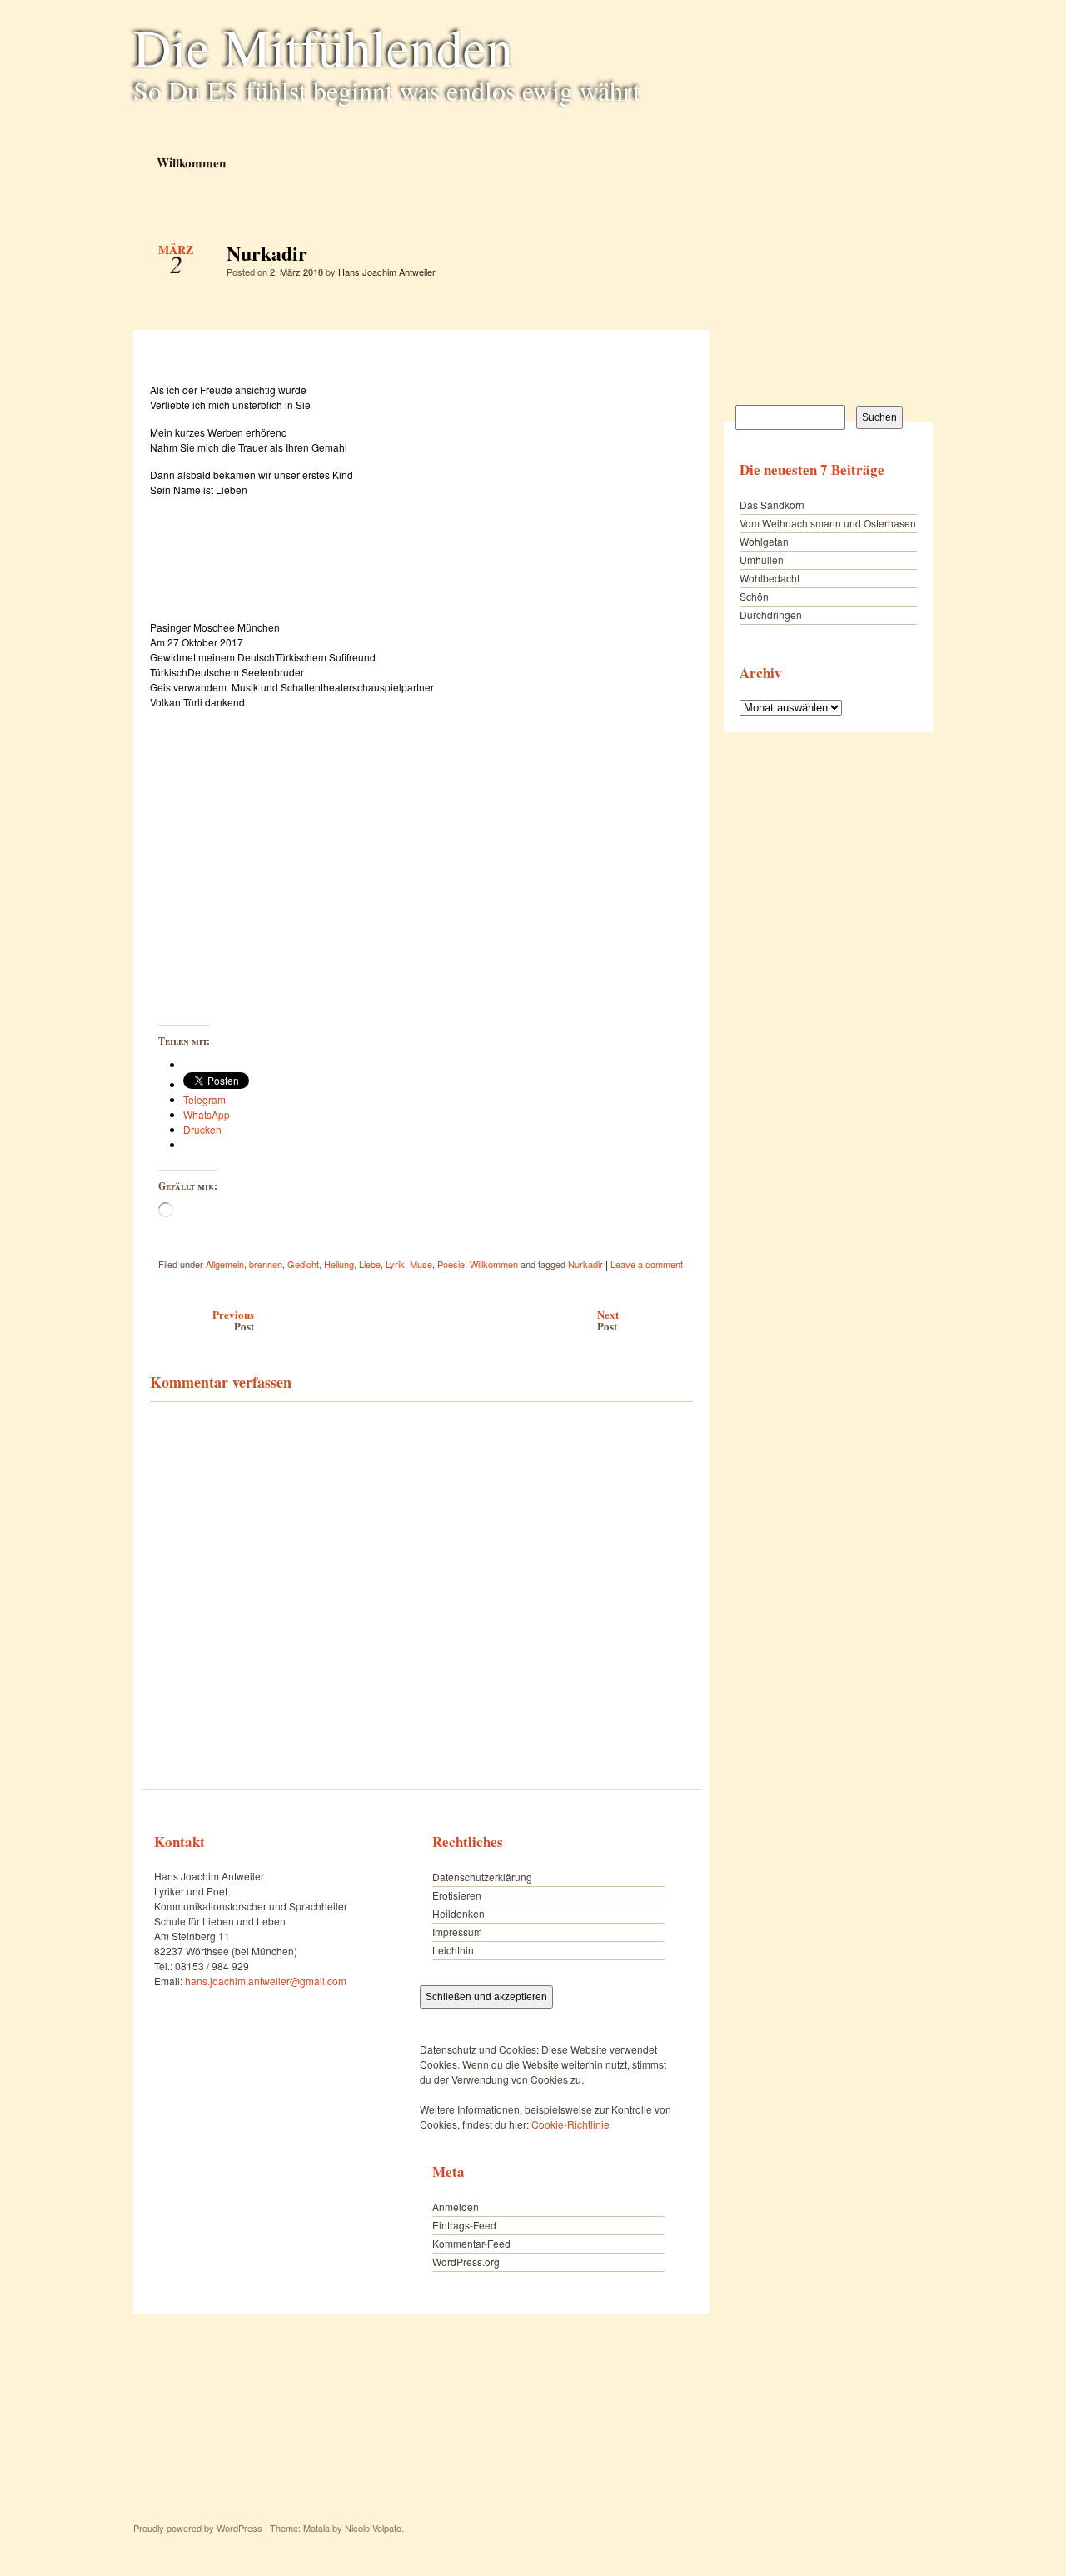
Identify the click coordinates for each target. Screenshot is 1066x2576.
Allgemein (225, 1264)
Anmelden (456, 2207)
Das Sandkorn (772, 504)
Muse (421, 1264)
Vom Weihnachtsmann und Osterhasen (828, 523)
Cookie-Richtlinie (570, 2124)
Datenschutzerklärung (482, 1877)
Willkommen (190, 162)
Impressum (457, 1932)
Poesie (451, 1264)
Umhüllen (762, 559)
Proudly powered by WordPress (198, 2528)
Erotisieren (457, 1895)
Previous (233, 1320)
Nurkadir (666, 257)
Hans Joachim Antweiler (387, 272)
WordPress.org (466, 2261)
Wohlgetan (764, 541)
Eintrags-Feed (464, 2225)
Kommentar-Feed (471, 2243)
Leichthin (453, 1950)
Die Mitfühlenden (323, 47)
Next (608, 1320)
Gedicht (303, 1264)
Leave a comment (647, 1264)
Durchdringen (771, 614)
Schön (754, 596)
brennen (266, 1264)
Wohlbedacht (770, 578)
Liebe (370, 1264)
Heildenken (458, 1913)
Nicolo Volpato (373, 2528)
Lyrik (395, 1264)
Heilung (339, 1264)
